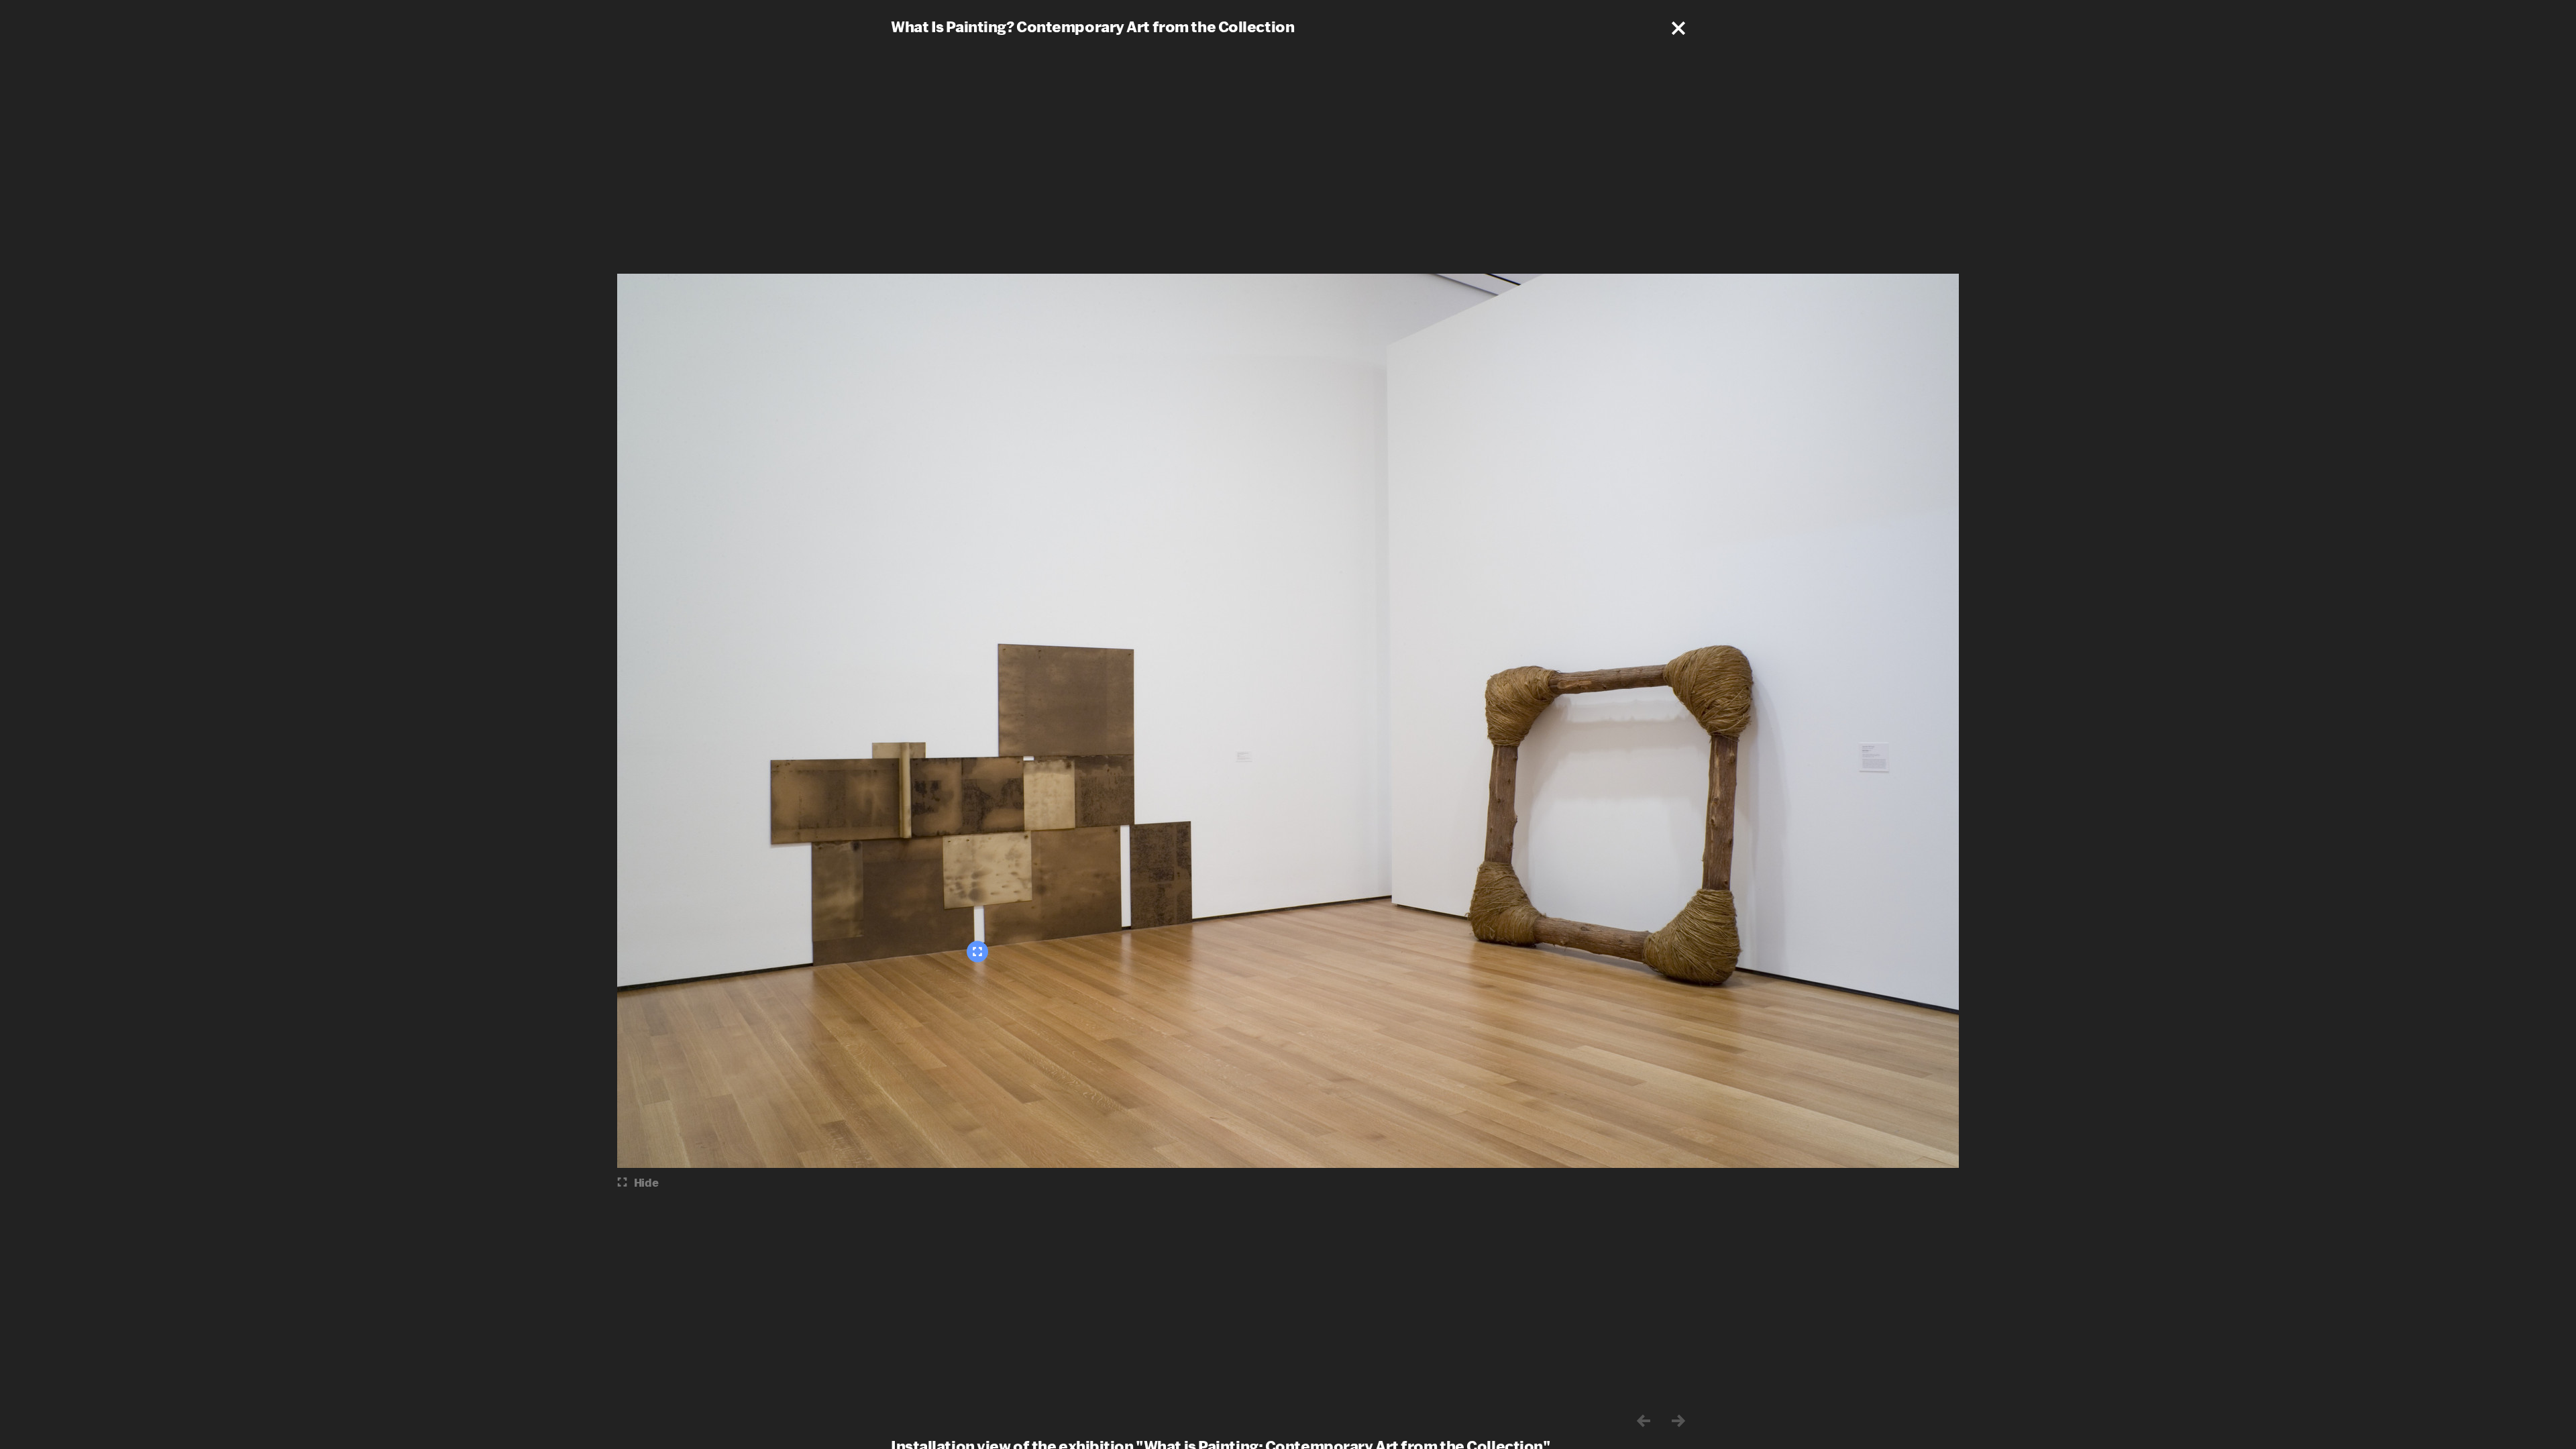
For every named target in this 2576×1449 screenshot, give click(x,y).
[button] (1678, 28)
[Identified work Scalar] (977, 952)
